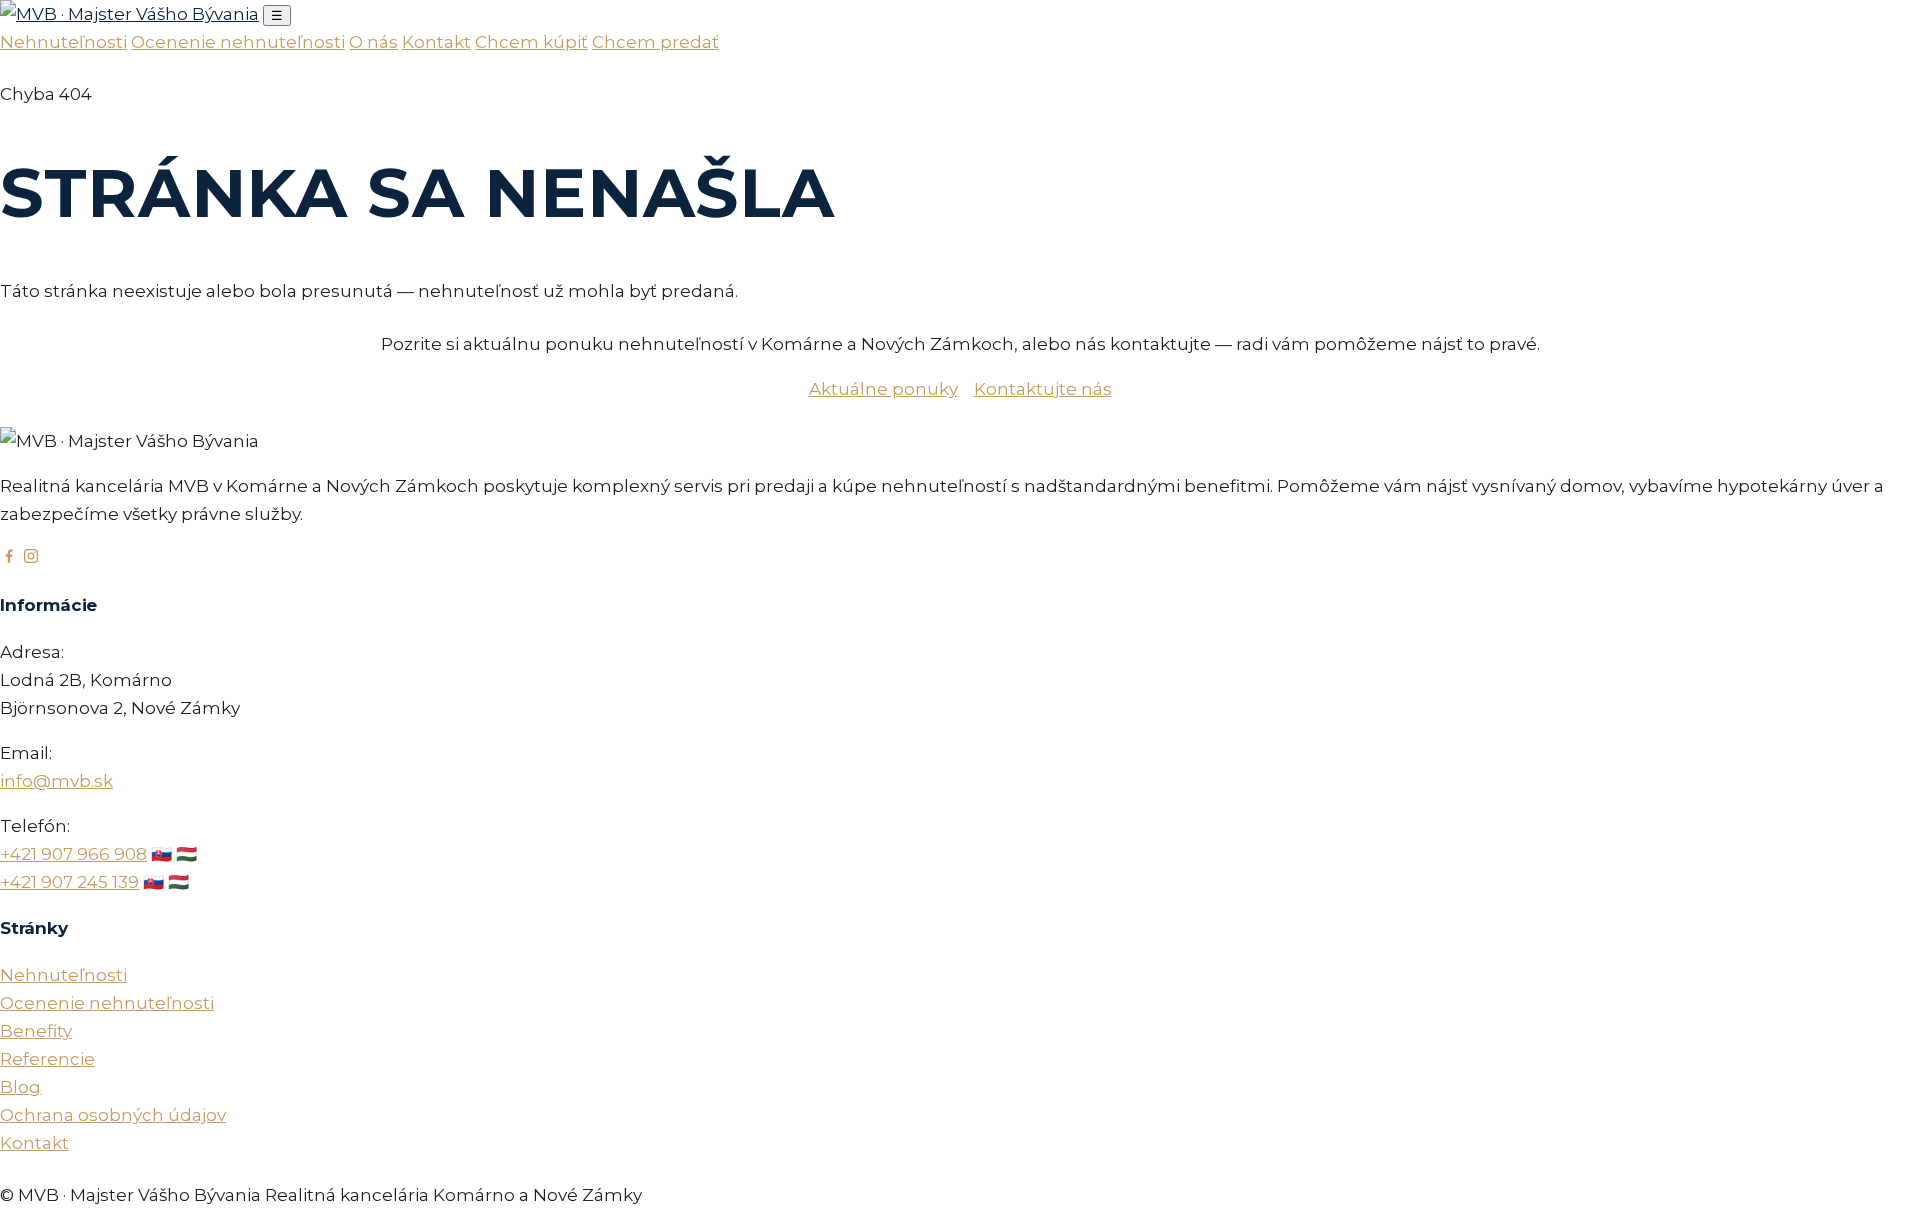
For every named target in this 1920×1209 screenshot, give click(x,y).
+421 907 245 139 (69, 882)
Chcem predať (655, 42)
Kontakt (436, 42)
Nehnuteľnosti (63, 42)
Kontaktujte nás (1043, 389)
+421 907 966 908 (73, 854)
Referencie (47, 1059)
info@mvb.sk (56, 781)
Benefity (36, 1031)
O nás (373, 42)
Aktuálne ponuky (883, 389)
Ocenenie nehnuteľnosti (238, 42)
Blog (20, 1087)
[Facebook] (9, 559)
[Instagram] (31, 559)
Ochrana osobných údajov (113, 1115)
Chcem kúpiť (531, 42)
